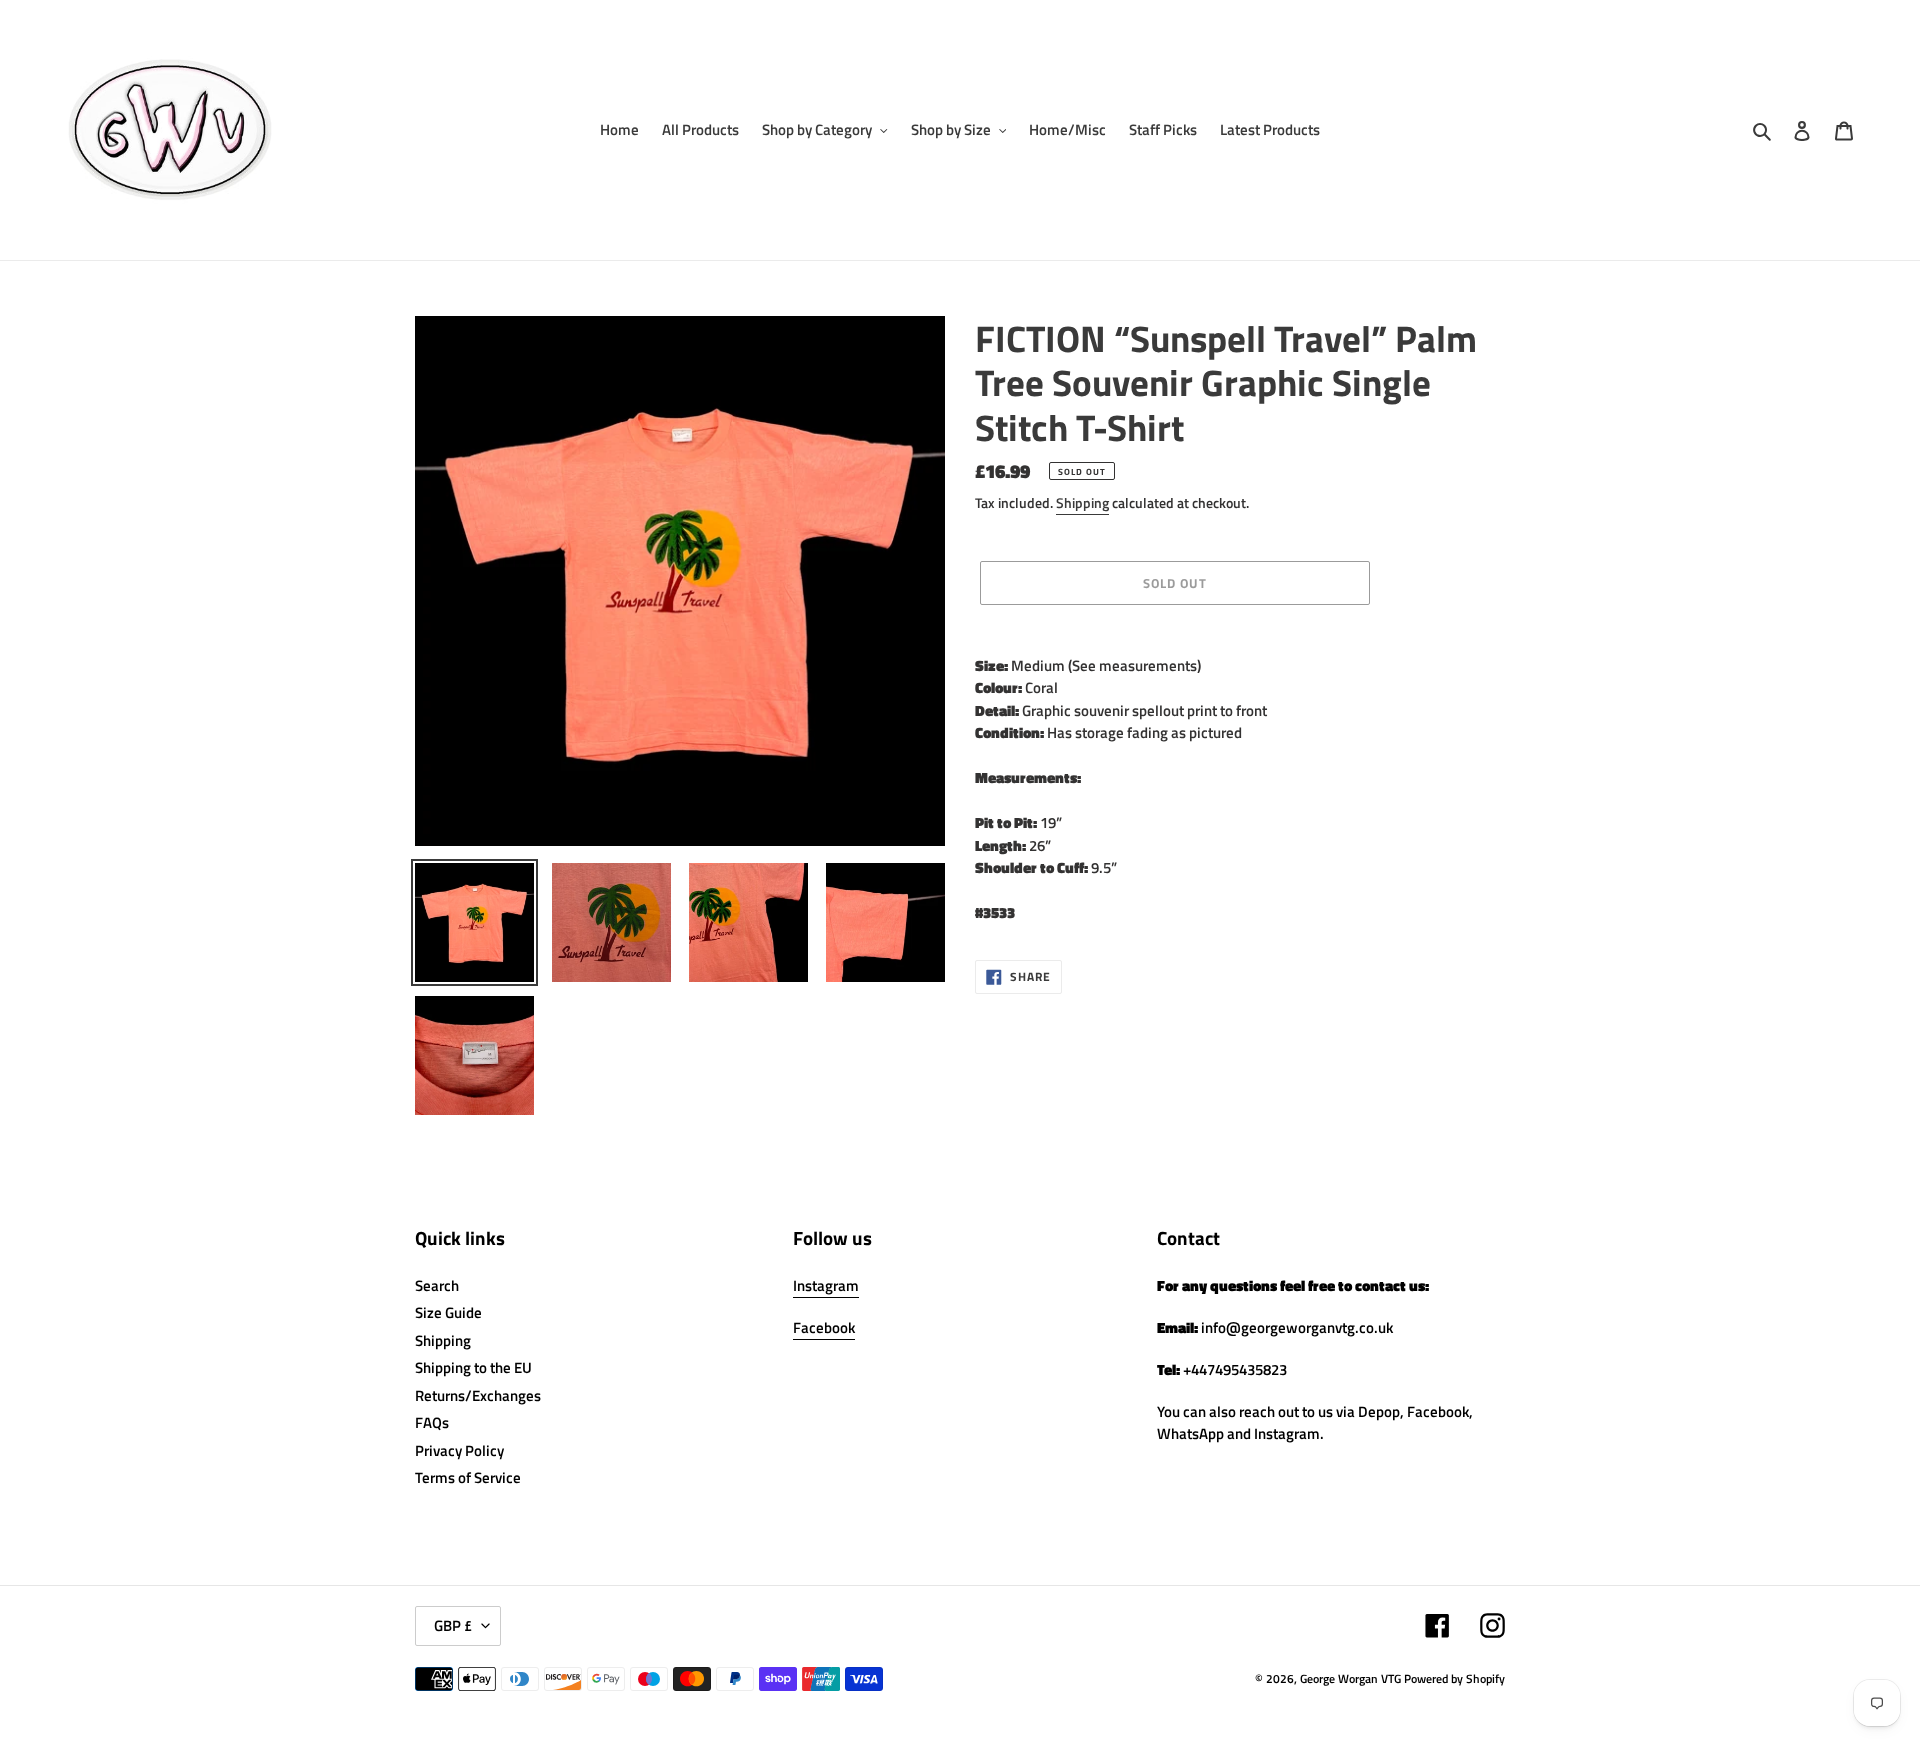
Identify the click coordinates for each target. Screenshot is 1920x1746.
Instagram (826, 1285)
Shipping (1082, 502)
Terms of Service (468, 1477)
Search (437, 1285)
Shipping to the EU (473, 1367)
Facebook (824, 1327)
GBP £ (453, 1625)
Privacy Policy (459, 1450)
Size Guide (448, 1312)
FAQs (432, 1422)
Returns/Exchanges (478, 1395)
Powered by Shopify (1454, 1678)
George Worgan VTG (1350, 1678)
